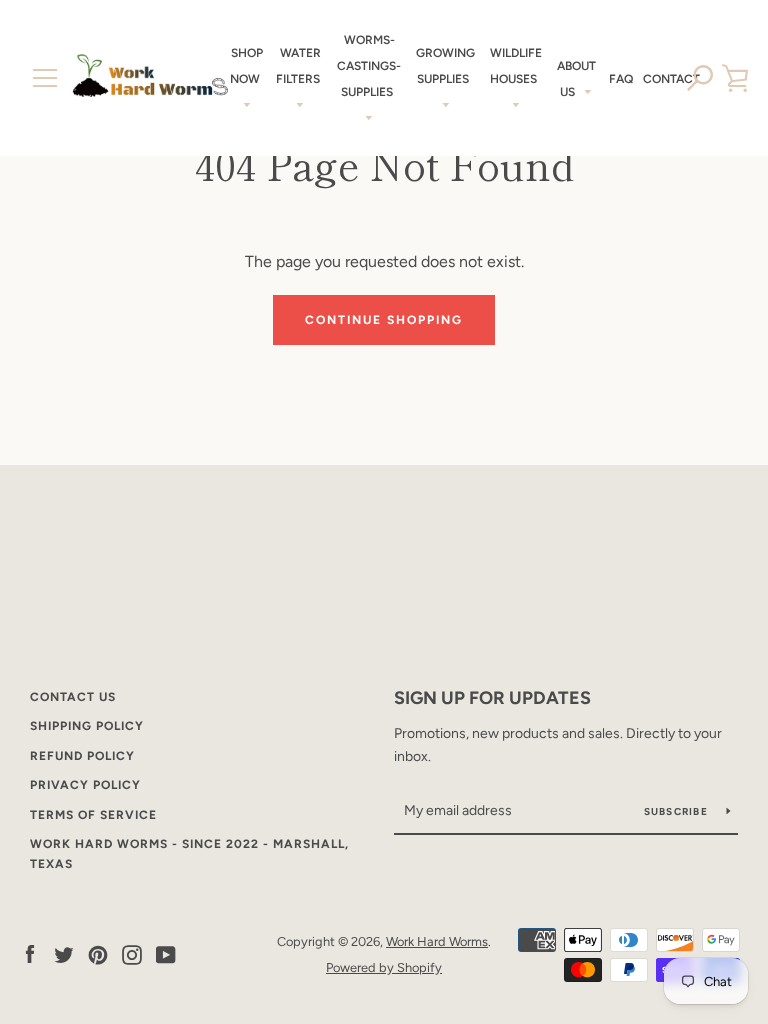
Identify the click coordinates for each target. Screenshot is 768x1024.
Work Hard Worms (437, 941)
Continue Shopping (384, 320)
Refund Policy (82, 756)
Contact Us (73, 697)
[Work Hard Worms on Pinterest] (98, 953)
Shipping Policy (87, 726)
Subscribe (678, 811)
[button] (700, 78)
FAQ (621, 79)
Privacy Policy (85, 785)
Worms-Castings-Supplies (369, 66)
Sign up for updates (492, 698)
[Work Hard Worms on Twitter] (64, 953)
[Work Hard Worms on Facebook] (30, 953)
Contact (671, 79)
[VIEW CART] (735, 78)
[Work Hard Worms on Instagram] (132, 953)
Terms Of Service (93, 815)
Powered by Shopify (384, 967)
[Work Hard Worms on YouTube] (166, 953)
